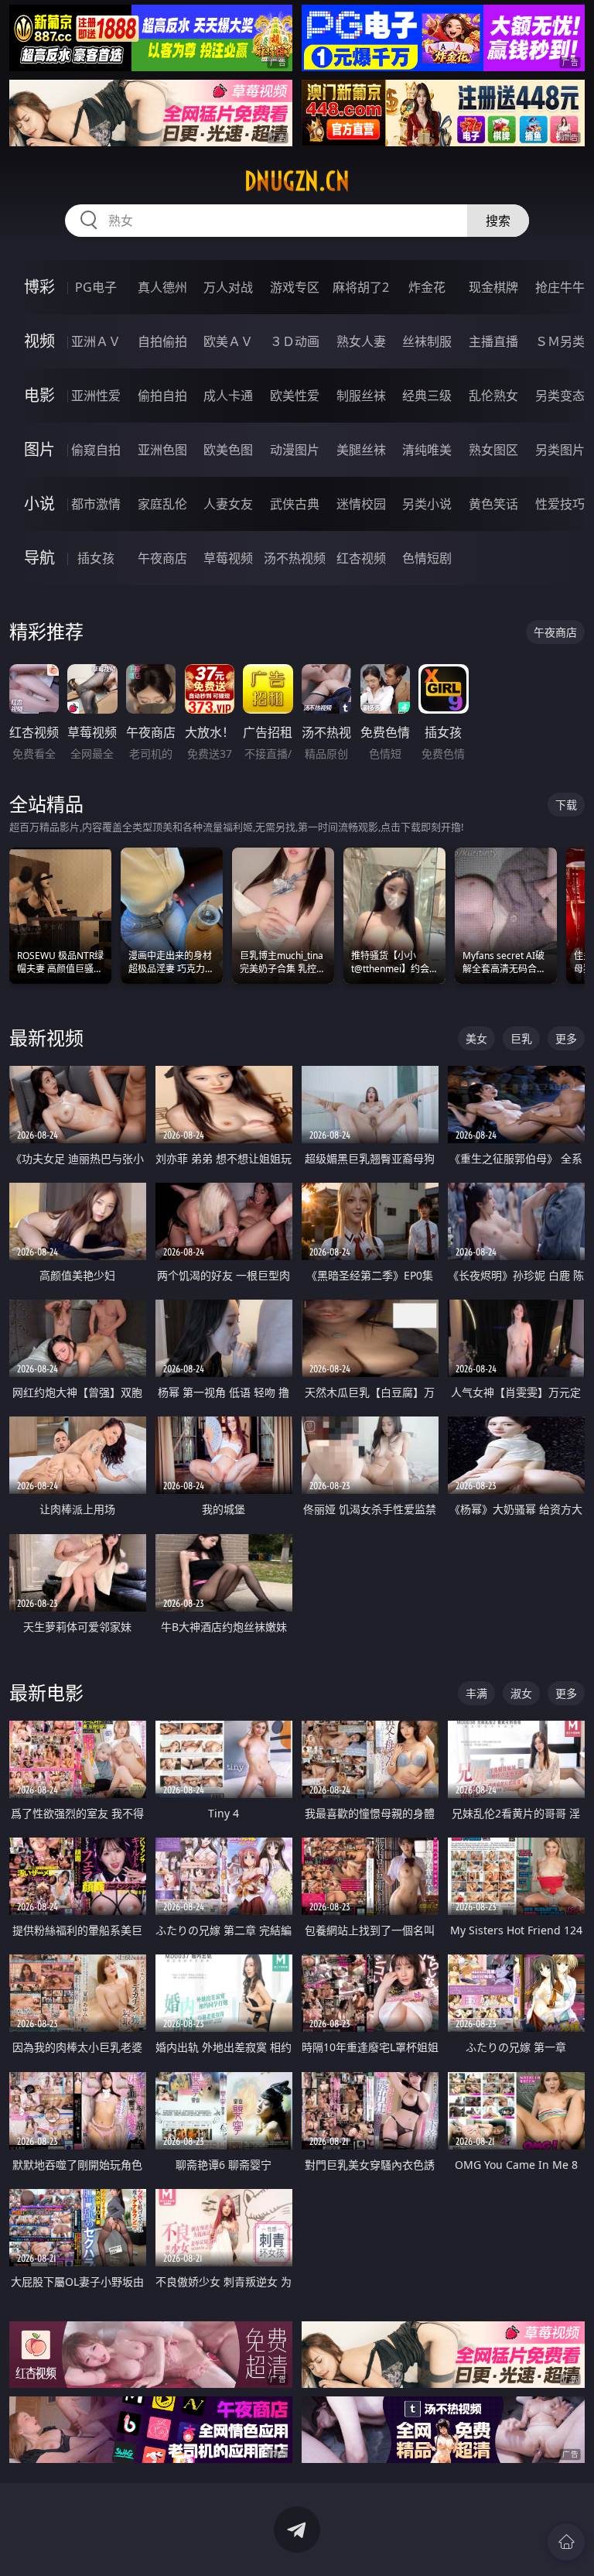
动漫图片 (295, 450)
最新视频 (46, 1038)
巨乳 (521, 1038)
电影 (39, 395)
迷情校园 (361, 504)
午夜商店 (162, 558)
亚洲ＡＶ (96, 341)
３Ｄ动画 (295, 341)
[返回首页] (566, 2542)
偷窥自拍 (96, 450)
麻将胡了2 (361, 287)
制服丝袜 (361, 396)
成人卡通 (228, 396)
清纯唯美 (427, 450)
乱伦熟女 (493, 396)
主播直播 (493, 341)
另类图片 (560, 450)
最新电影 (46, 1692)
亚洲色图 (162, 450)
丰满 (476, 1693)
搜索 (498, 221)
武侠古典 (295, 504)
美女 (476, 1038)
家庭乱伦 (162, 504)
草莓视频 (228, 558)
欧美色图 (228, 450)
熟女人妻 (361, 341)
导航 (39, 558)
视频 (39, 341)
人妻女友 (228, 504)
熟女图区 (493, 450)
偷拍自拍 (162, 396)
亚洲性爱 (96, 396)
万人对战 (228, 287)
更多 (566, 1038)
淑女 (521, 1693)
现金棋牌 (493, 287)
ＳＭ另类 (560, 341)
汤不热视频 (295, 558)
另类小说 (427, 504)
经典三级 (427, 396)
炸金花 (427, 287)
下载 (566, 805)
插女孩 (96, 558)
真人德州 (162, 287)
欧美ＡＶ (228, 341)
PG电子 (96, 287)
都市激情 (96, 504)
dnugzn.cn (297, 181)
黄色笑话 (493, 504)
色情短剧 (427, 558)
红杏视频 (361, 558)
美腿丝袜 (361, 450)
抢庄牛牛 (560, 287)
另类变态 (560, 396)
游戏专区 (295, 287)
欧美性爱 (295, 396)
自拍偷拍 (162, 341)
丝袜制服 (427, 341)
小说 (39, 504)
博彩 (39, 287)
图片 (39, 449)
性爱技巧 (560, 504)
